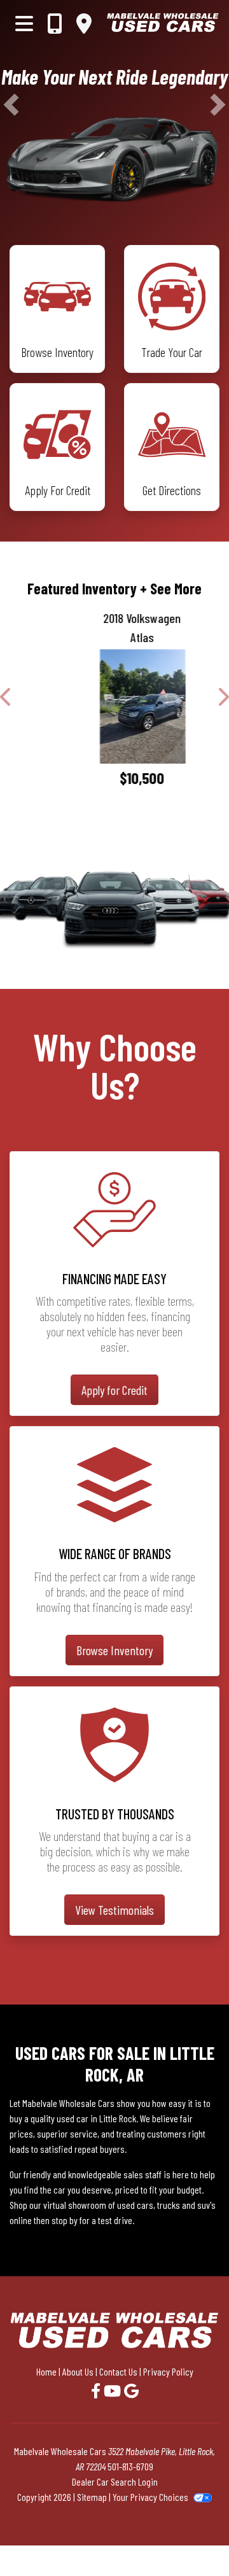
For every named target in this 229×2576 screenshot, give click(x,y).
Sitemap (92, 2497)
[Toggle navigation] (24, 23)
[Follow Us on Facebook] (97, 2390)
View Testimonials (114, 1910)
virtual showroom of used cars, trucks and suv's (129, 2205)
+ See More (171, 588)
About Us (78, 2371)
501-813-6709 (130, 2466)
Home (46, 2371)
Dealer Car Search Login (115, 2481)
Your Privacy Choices (151, 2497)
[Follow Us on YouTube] (114, 2390)
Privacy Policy (168, 2371)
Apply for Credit (114, 1390)
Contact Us (118, 2371)
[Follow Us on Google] (131, 2390)
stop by (65, 2220)
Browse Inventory (114, 1650)
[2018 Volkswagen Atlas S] (114, 706)
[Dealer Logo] (163, 23)
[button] (11, 105)
